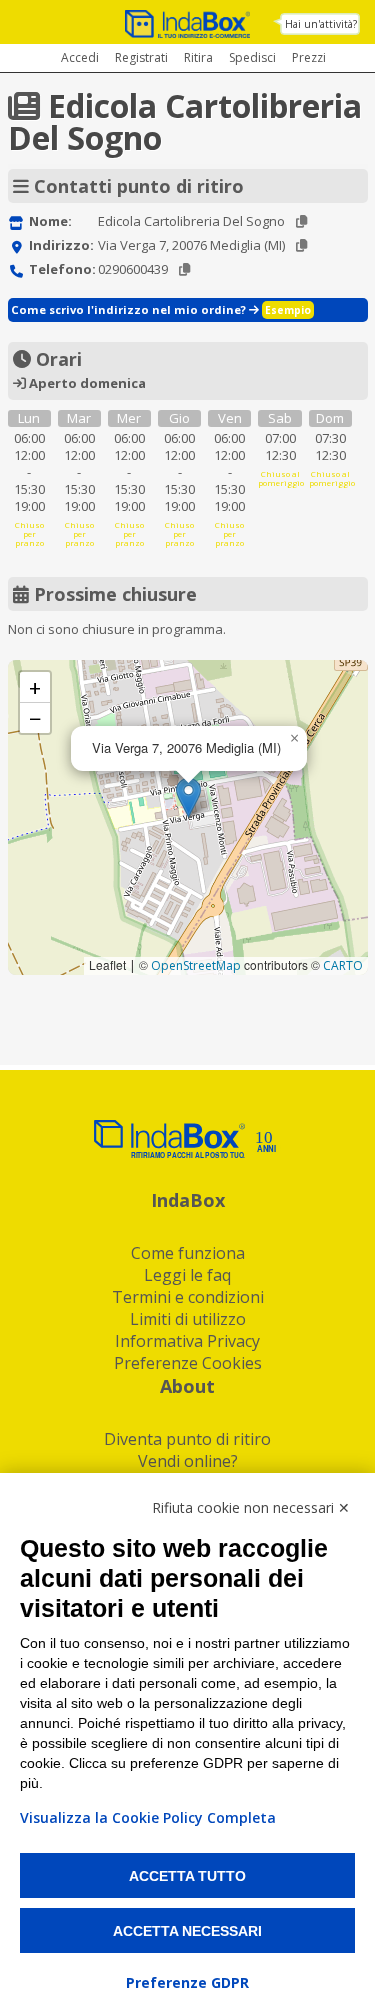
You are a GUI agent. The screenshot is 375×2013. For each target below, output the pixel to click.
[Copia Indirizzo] (301, 245)
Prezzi (309, 57)
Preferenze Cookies (188, 1363)
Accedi (80, 57)
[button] (188, 797)
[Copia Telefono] (184, 269)
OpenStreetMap (196, 965)
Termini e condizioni (188, 1297)
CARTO (343, 965)
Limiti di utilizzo (188, 1319)
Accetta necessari (187, 1931)
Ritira (198, 57)
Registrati (141, 57)
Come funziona (188, 1253)
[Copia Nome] (301, 221)
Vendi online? (188, 1461)
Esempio (288, 310)
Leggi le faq (187, 1275)
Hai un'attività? (321, 24)
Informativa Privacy (187, 1341)
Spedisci (252, 57)
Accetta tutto (187, 1876)
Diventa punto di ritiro (187, 1439)
